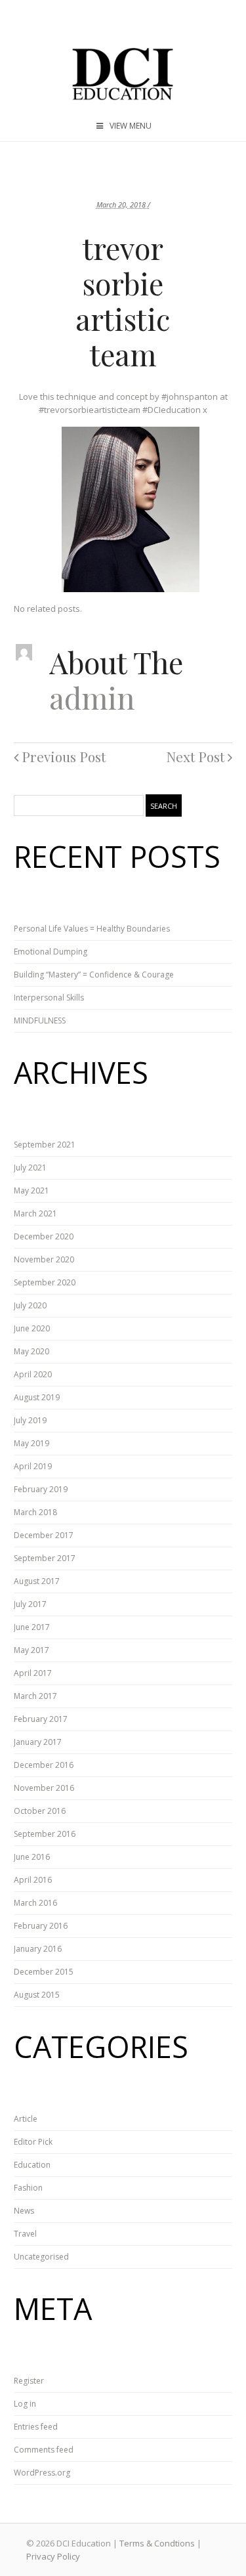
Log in (25, 2404)
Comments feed (44, 2450)
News (24, 2211)
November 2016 (44, 1788)
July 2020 (30, 1305)
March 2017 (35, 1696)
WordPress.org (42, 2473)
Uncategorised (41, 2257)
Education (32, 2165)
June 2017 (32, 1627)
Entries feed (36, 2427)
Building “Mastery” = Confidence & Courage (94, 975)
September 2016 (45, 1834)
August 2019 (37, 1397)
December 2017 (44, 1535)
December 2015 (44, 1972)
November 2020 (44, 1259)
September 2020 (45, 1282)
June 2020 (32, 1328)
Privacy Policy (53, 2556)
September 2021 (45, 1145)
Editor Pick (33, 2142)
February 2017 (41, 1719)
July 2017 (30, 1604)
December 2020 (44, 1236)
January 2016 (38, 1949)
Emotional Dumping (51, 952)
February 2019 (41, 1489)
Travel (25, 2234)
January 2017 (38, 1742)
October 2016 (40, 1811)
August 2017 (37, 1581)
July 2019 (30, 1420)
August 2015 (37, 1995)
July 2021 (30, 1168)
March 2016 (35, 1903)
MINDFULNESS (40, 1020)
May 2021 (31, 1191)
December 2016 (44, 1765)
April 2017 (33, 1673)
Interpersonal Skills (49, 998)
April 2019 (33, 1466)
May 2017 (31, 1650)
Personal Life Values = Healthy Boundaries (92, 929)
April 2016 (33, 1880)
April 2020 (33, 1374)
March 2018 (35, 1512)
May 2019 (31, 1443)
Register (29, 2381)
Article (26, 2119)
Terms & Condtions (157, 2543)
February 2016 (41, 1926)
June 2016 (32, 1857)
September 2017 (45, 1558)
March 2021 (35, 1213)
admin (92, 697)
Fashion (28, 2188)
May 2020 (31, 1351)
